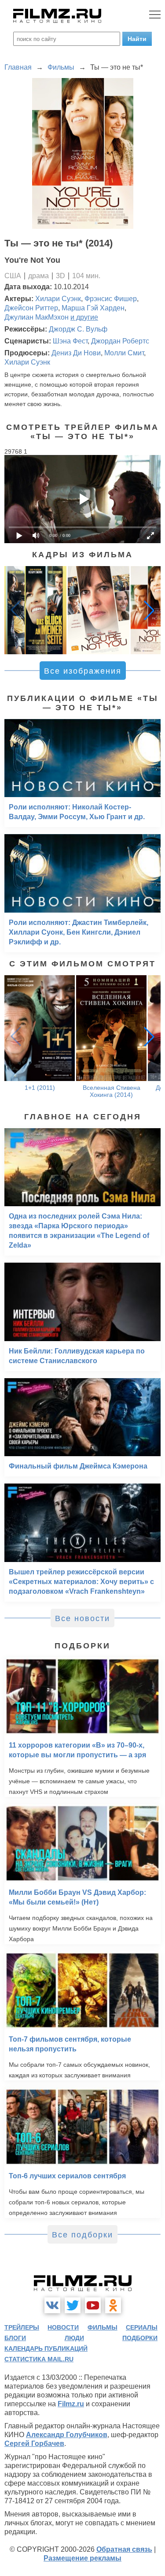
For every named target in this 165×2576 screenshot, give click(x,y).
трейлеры (22, 2327)
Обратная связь (124, 2549)
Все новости (82, 1618)
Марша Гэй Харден (93, 308)
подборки (140, 2338)
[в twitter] (73, 2305)
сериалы (142, 2327)
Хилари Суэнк (58, 299)
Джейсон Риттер (31, 308)
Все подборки (82, 2235)
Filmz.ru (71, 2404)
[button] (149, 610)
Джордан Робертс (120, 341)
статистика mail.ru (39, 2359)
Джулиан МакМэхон (37, 317)
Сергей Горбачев (34, 2444)
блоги (15, 2338)
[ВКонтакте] (52, 2305)
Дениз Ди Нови (76, 353)
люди (74, 2338)
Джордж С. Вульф (78, 329)
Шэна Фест (70, 341)
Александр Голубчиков (67, 2435)
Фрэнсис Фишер (111, 299)
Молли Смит (124, 353)
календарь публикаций (46, 2349)
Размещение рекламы (82, 2558)
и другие (84, 317)
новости (63, 2327)
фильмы (103, 2327)
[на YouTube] (93, 2305)
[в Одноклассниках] (113, 2305)
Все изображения (83, 671)
